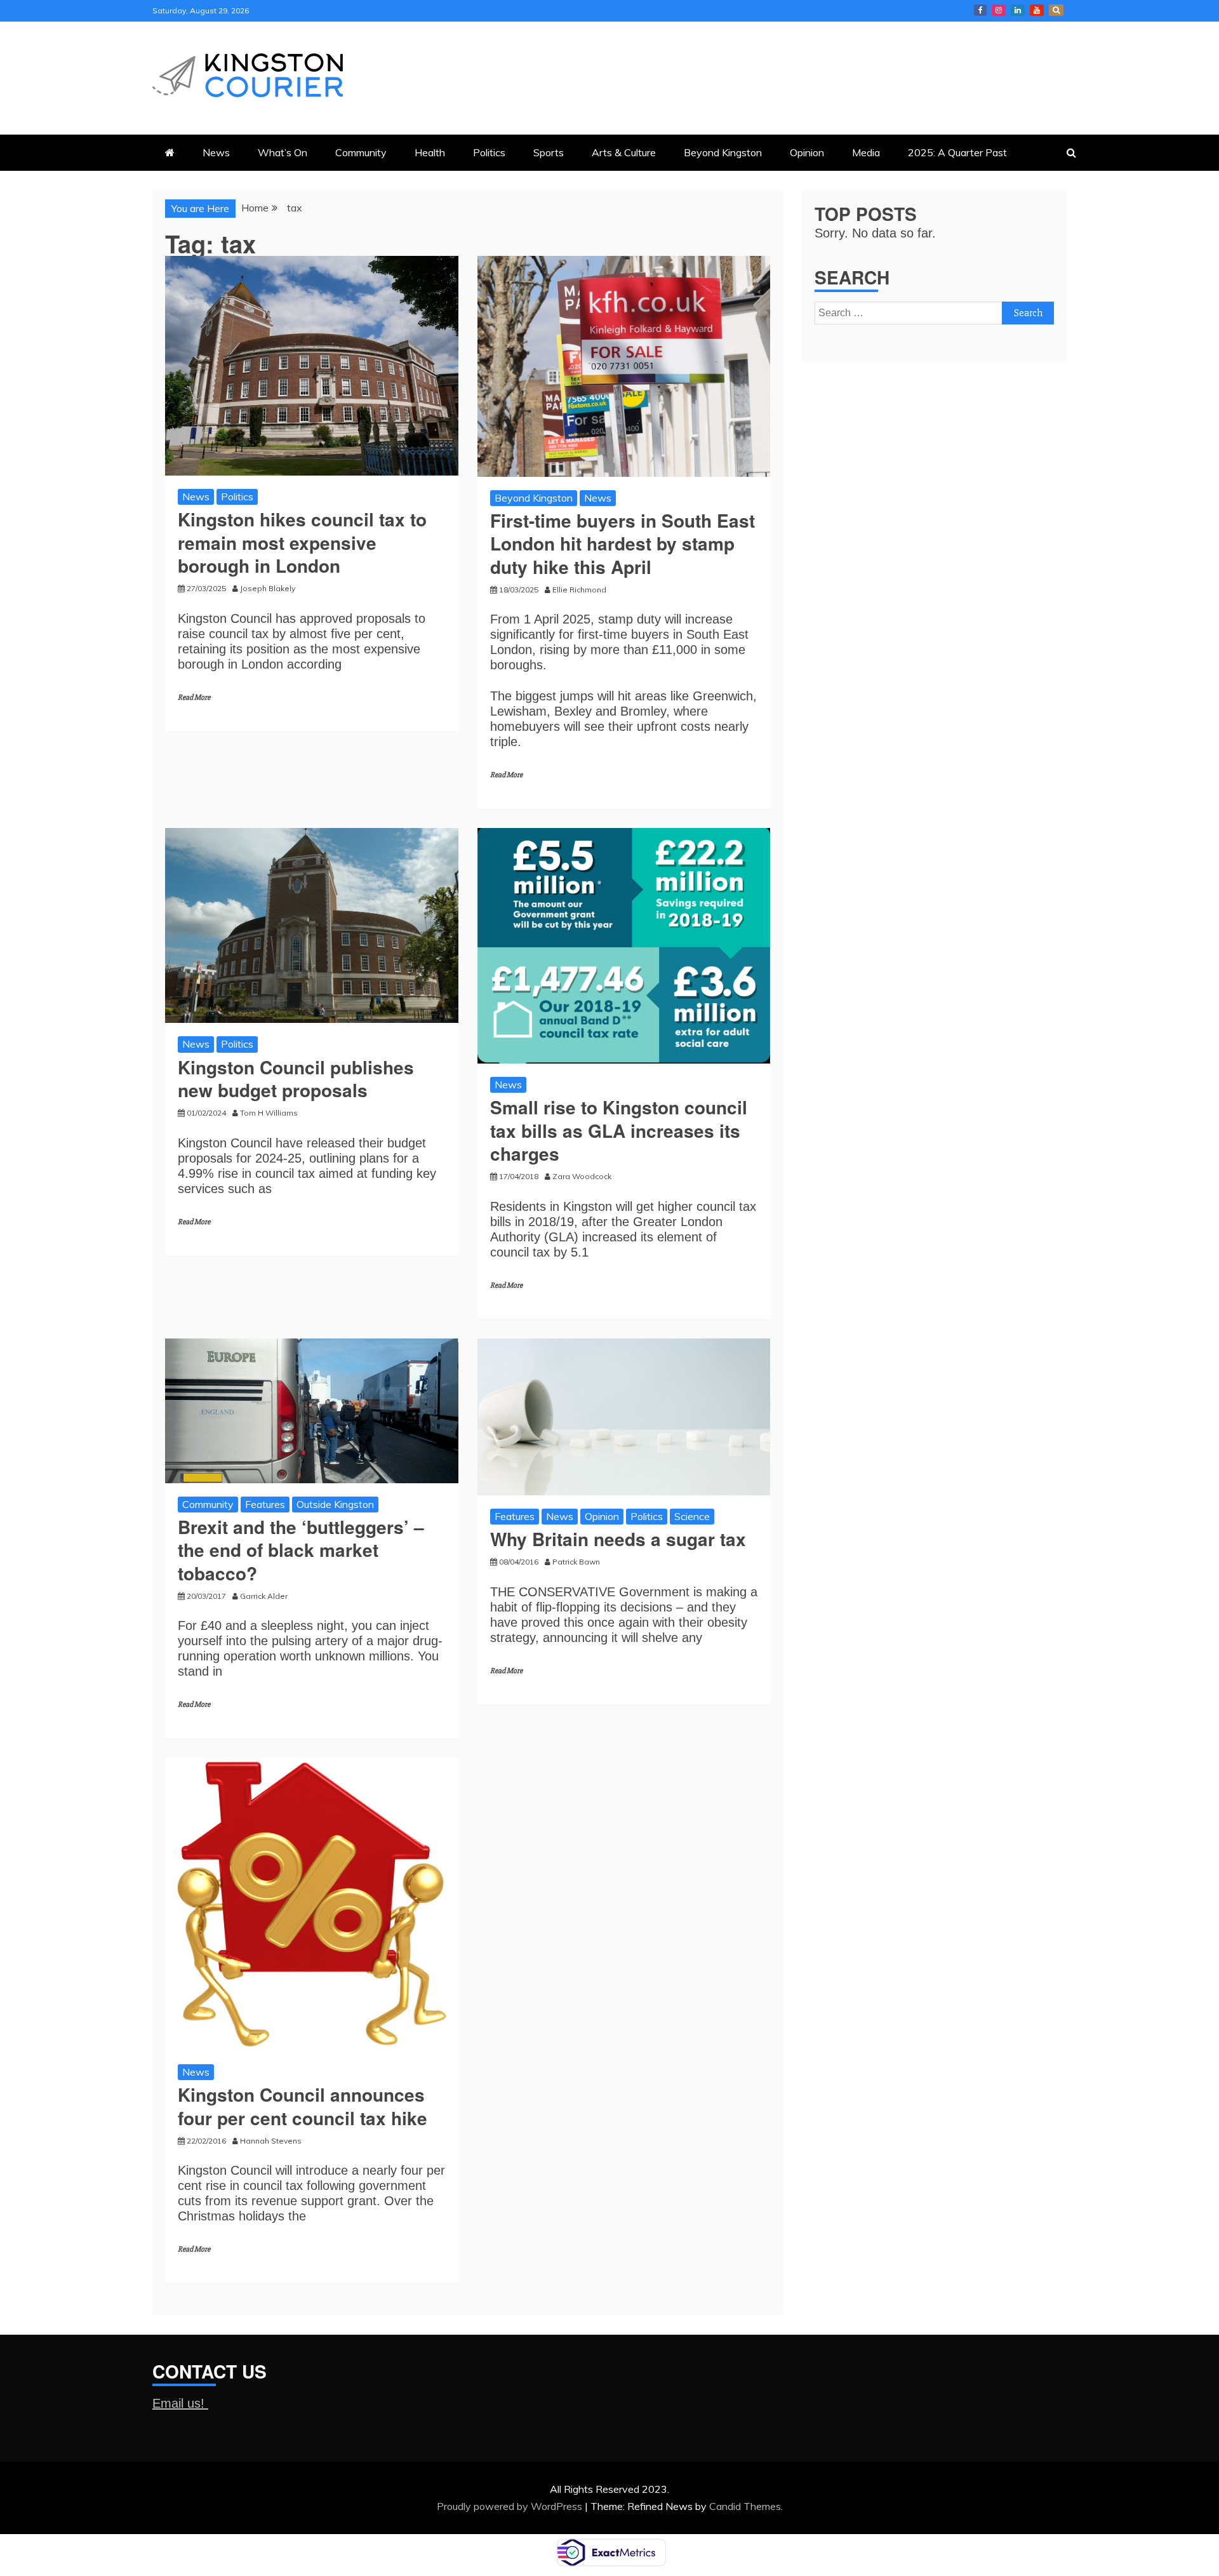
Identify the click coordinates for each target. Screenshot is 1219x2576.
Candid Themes (745, 2506)
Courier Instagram (999, 10)
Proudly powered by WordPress (511, 2506)
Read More (194, 697)
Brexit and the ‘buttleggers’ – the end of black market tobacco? (301, 1550)
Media (866, 152)
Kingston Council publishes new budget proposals (296, 1078)
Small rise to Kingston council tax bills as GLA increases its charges (619, 1130)
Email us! (180, 2403)
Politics (489, 152)
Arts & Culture (624, 152)
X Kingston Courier (1056, 10)
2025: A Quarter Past (957, 152)
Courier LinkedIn (1018, 10)
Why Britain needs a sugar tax (618, 1539)
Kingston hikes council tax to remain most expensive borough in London (302, 542)
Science (692, 1516)
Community (361, 152)
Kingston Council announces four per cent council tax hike (303, 2106)
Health (430, 152)
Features (265, 1504)
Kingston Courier (980, 10)
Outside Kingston (335, 1504)
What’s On (283, 152)
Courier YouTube (1037, 10)
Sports (549, 152)
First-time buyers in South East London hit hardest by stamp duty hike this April (623, 544)
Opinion (807, 152)
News (216, 152)
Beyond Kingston (723, 152)
